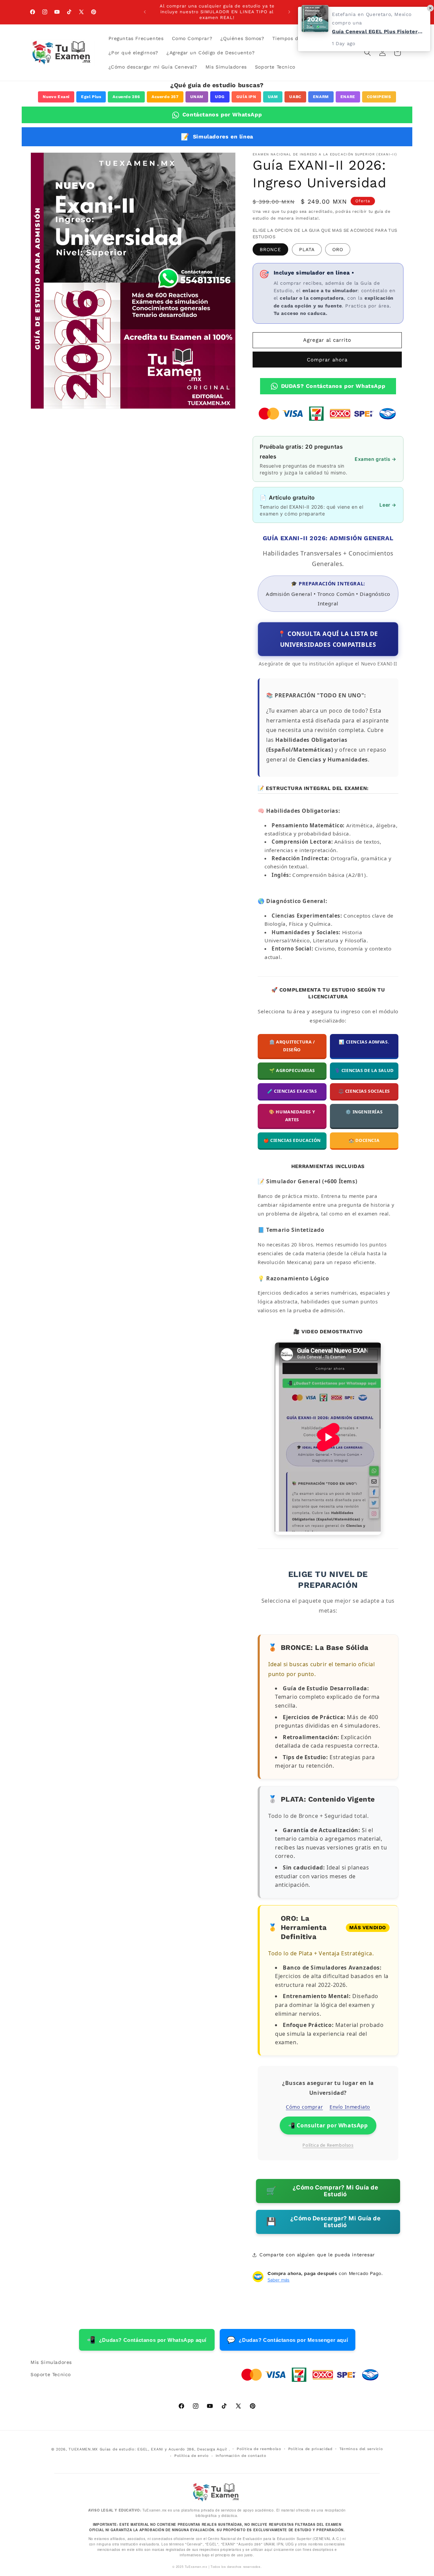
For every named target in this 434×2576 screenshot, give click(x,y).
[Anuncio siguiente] (289, 12)
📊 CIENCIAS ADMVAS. (364, 1042)
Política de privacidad (310, 2449)
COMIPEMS (379, 97)
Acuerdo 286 (126, 97)
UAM (273, 97)
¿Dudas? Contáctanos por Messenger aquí (287, 2340)
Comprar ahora (327, 360)
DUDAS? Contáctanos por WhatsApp (333, 386)
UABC (295, 97)
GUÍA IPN (246, 97)
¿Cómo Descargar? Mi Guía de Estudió (323, 2222)
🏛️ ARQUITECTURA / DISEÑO (292, 1046)
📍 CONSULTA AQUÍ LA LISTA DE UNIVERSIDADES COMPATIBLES (328, 639)
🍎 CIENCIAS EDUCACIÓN (292, 1140)
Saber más (279, 2280)
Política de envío (192, 2456)
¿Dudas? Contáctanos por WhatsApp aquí (147, 2340)
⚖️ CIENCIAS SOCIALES (364, 1091)
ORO (338, 249)
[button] (368, 53)
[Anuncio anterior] (145, 12)
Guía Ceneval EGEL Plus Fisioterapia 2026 (378, 32)
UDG (220, 97)
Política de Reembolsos (328, 2145)
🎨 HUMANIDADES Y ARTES (292, 1116)
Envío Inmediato (350, 2107)
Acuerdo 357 (165, 97)
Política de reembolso (259, 2449)
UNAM (197, 97)
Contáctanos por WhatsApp (222, 115)
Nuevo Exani (56, 97)
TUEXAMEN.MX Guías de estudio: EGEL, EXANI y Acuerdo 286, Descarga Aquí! (148, 2449)
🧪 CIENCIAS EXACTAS (292, 1091)
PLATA (307, 249)
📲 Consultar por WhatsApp (328, 2125)
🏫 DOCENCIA (364, 1140)
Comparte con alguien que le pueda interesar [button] (317, 2255)
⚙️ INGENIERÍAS (364, 1112)
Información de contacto (241, 2456)
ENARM (321, 97)
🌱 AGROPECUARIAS (292, 1070)
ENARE (348, 97)
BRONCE (270, 249)
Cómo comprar (304, 2107)
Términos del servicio (361, 2449)
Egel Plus (91, 97)
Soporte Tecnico (51, 2374)
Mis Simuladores (51, 2362)
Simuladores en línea (217, 137)
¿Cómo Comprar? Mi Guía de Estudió (322, 2191)
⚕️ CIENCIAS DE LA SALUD (364, 1070)
